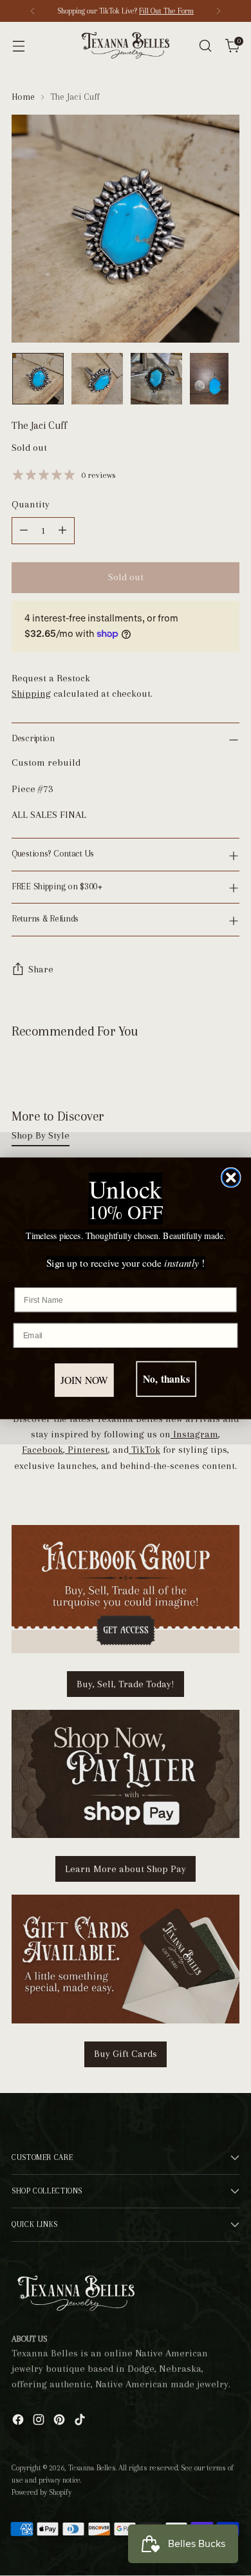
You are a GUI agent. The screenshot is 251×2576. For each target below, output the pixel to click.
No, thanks (166, 1379)
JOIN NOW (85, 1380)
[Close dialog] (231, 1177)
